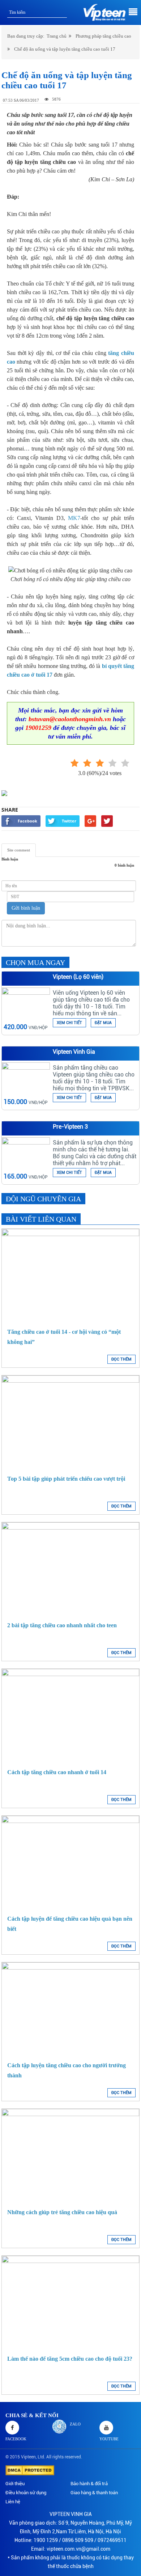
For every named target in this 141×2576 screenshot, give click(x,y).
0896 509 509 (78, 2540)
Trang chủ (57, 36)
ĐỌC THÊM (121, 1359)
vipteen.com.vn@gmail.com (78, 2549)
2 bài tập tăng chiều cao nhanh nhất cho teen (62, 1625)
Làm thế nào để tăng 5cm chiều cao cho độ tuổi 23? (70, 2359)
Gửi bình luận (26, 908)
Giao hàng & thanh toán (94, 2493)
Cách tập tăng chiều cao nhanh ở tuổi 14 (57, 1772)
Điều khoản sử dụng (26, 2493)
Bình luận (10, 859)
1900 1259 (46, 2540)
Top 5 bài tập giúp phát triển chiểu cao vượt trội (66, 1479)
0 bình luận (124, 865)
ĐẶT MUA (103, 1023)
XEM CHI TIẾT (69, 1023)
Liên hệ (13, 2502)
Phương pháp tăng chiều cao (103, 36)
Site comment (19, 850)
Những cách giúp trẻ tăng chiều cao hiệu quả (62, 2212)
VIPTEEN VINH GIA (71, 2514)
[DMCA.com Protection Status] (30, 2470)
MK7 (74, 518)
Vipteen (28, 2457)
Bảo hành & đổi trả (89, 2484)
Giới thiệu (15, 2484)
